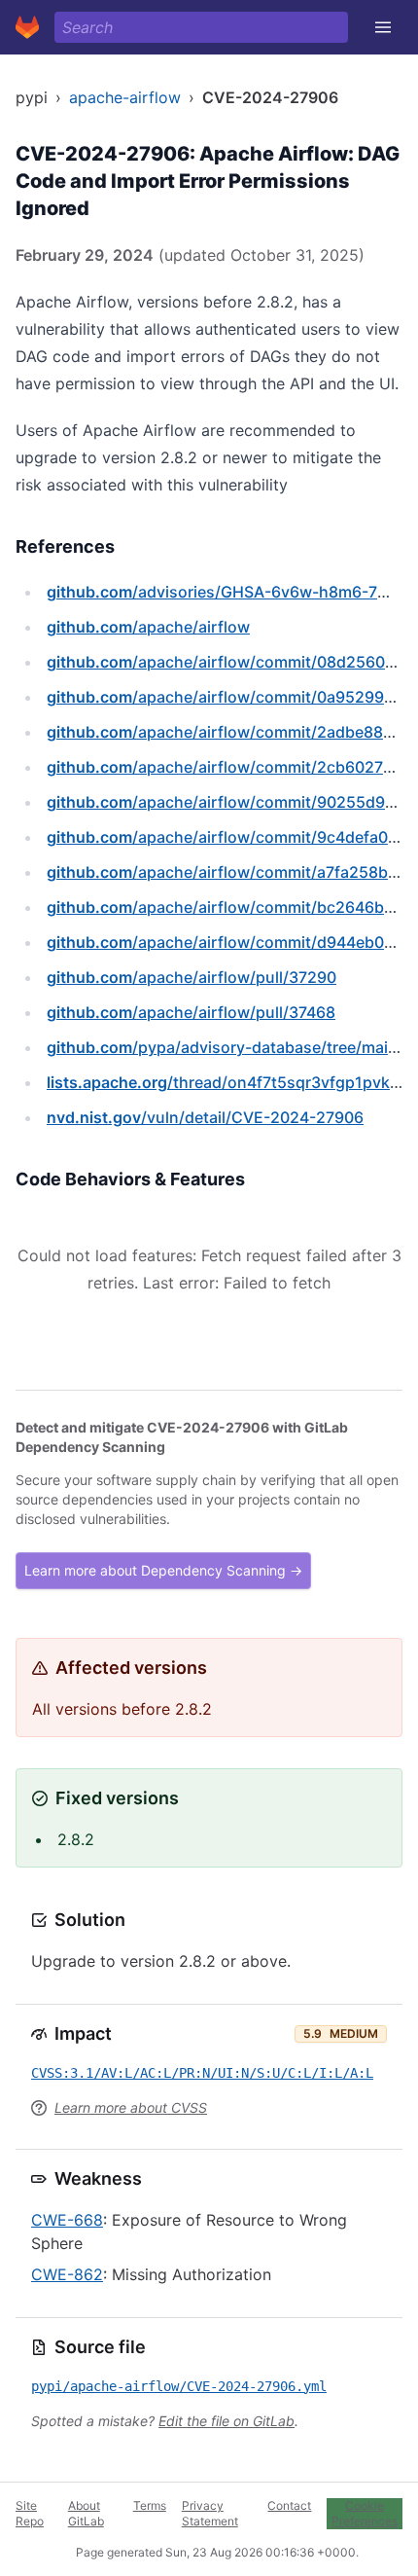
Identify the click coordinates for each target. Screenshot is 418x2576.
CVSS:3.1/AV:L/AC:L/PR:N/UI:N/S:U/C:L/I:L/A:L (202, 2073)
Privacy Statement (210, 2513)
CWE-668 (67, 2220)
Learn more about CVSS (131, 2107)
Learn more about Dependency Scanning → (163, 1570)
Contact (289, 2505)
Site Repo (30, 2513)
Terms (150, 2505)
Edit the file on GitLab (226, 2421)
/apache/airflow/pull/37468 (191, 1012)
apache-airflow (125, 97)
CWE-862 (67, 2274)
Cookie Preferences (365, 2513)
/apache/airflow (148, 627)
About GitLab (86, 2513)
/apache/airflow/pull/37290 (192, 977)
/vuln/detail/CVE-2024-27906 (205, 1117)
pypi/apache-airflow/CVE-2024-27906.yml (179, 2386)
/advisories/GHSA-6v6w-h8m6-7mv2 (228, 592)
